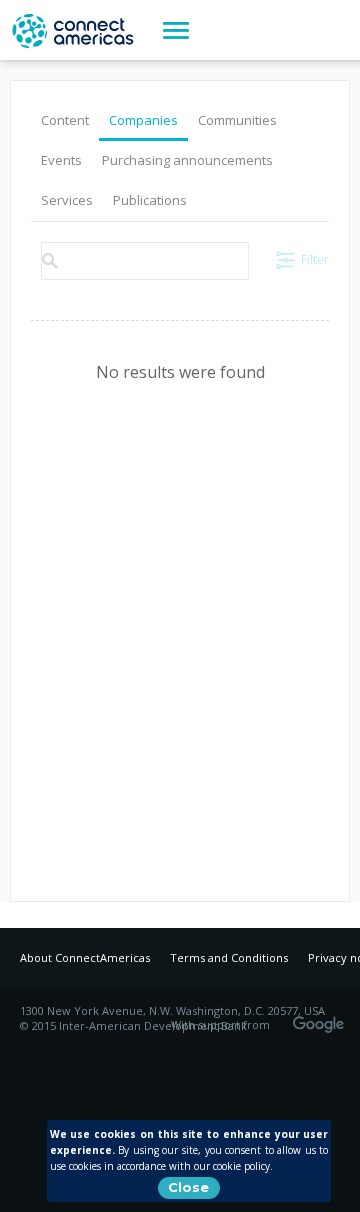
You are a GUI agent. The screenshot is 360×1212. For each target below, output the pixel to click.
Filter (315, 259)
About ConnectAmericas (85, 957)
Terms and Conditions (229, 957)
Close (188, 1187)
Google (322, 1018)
